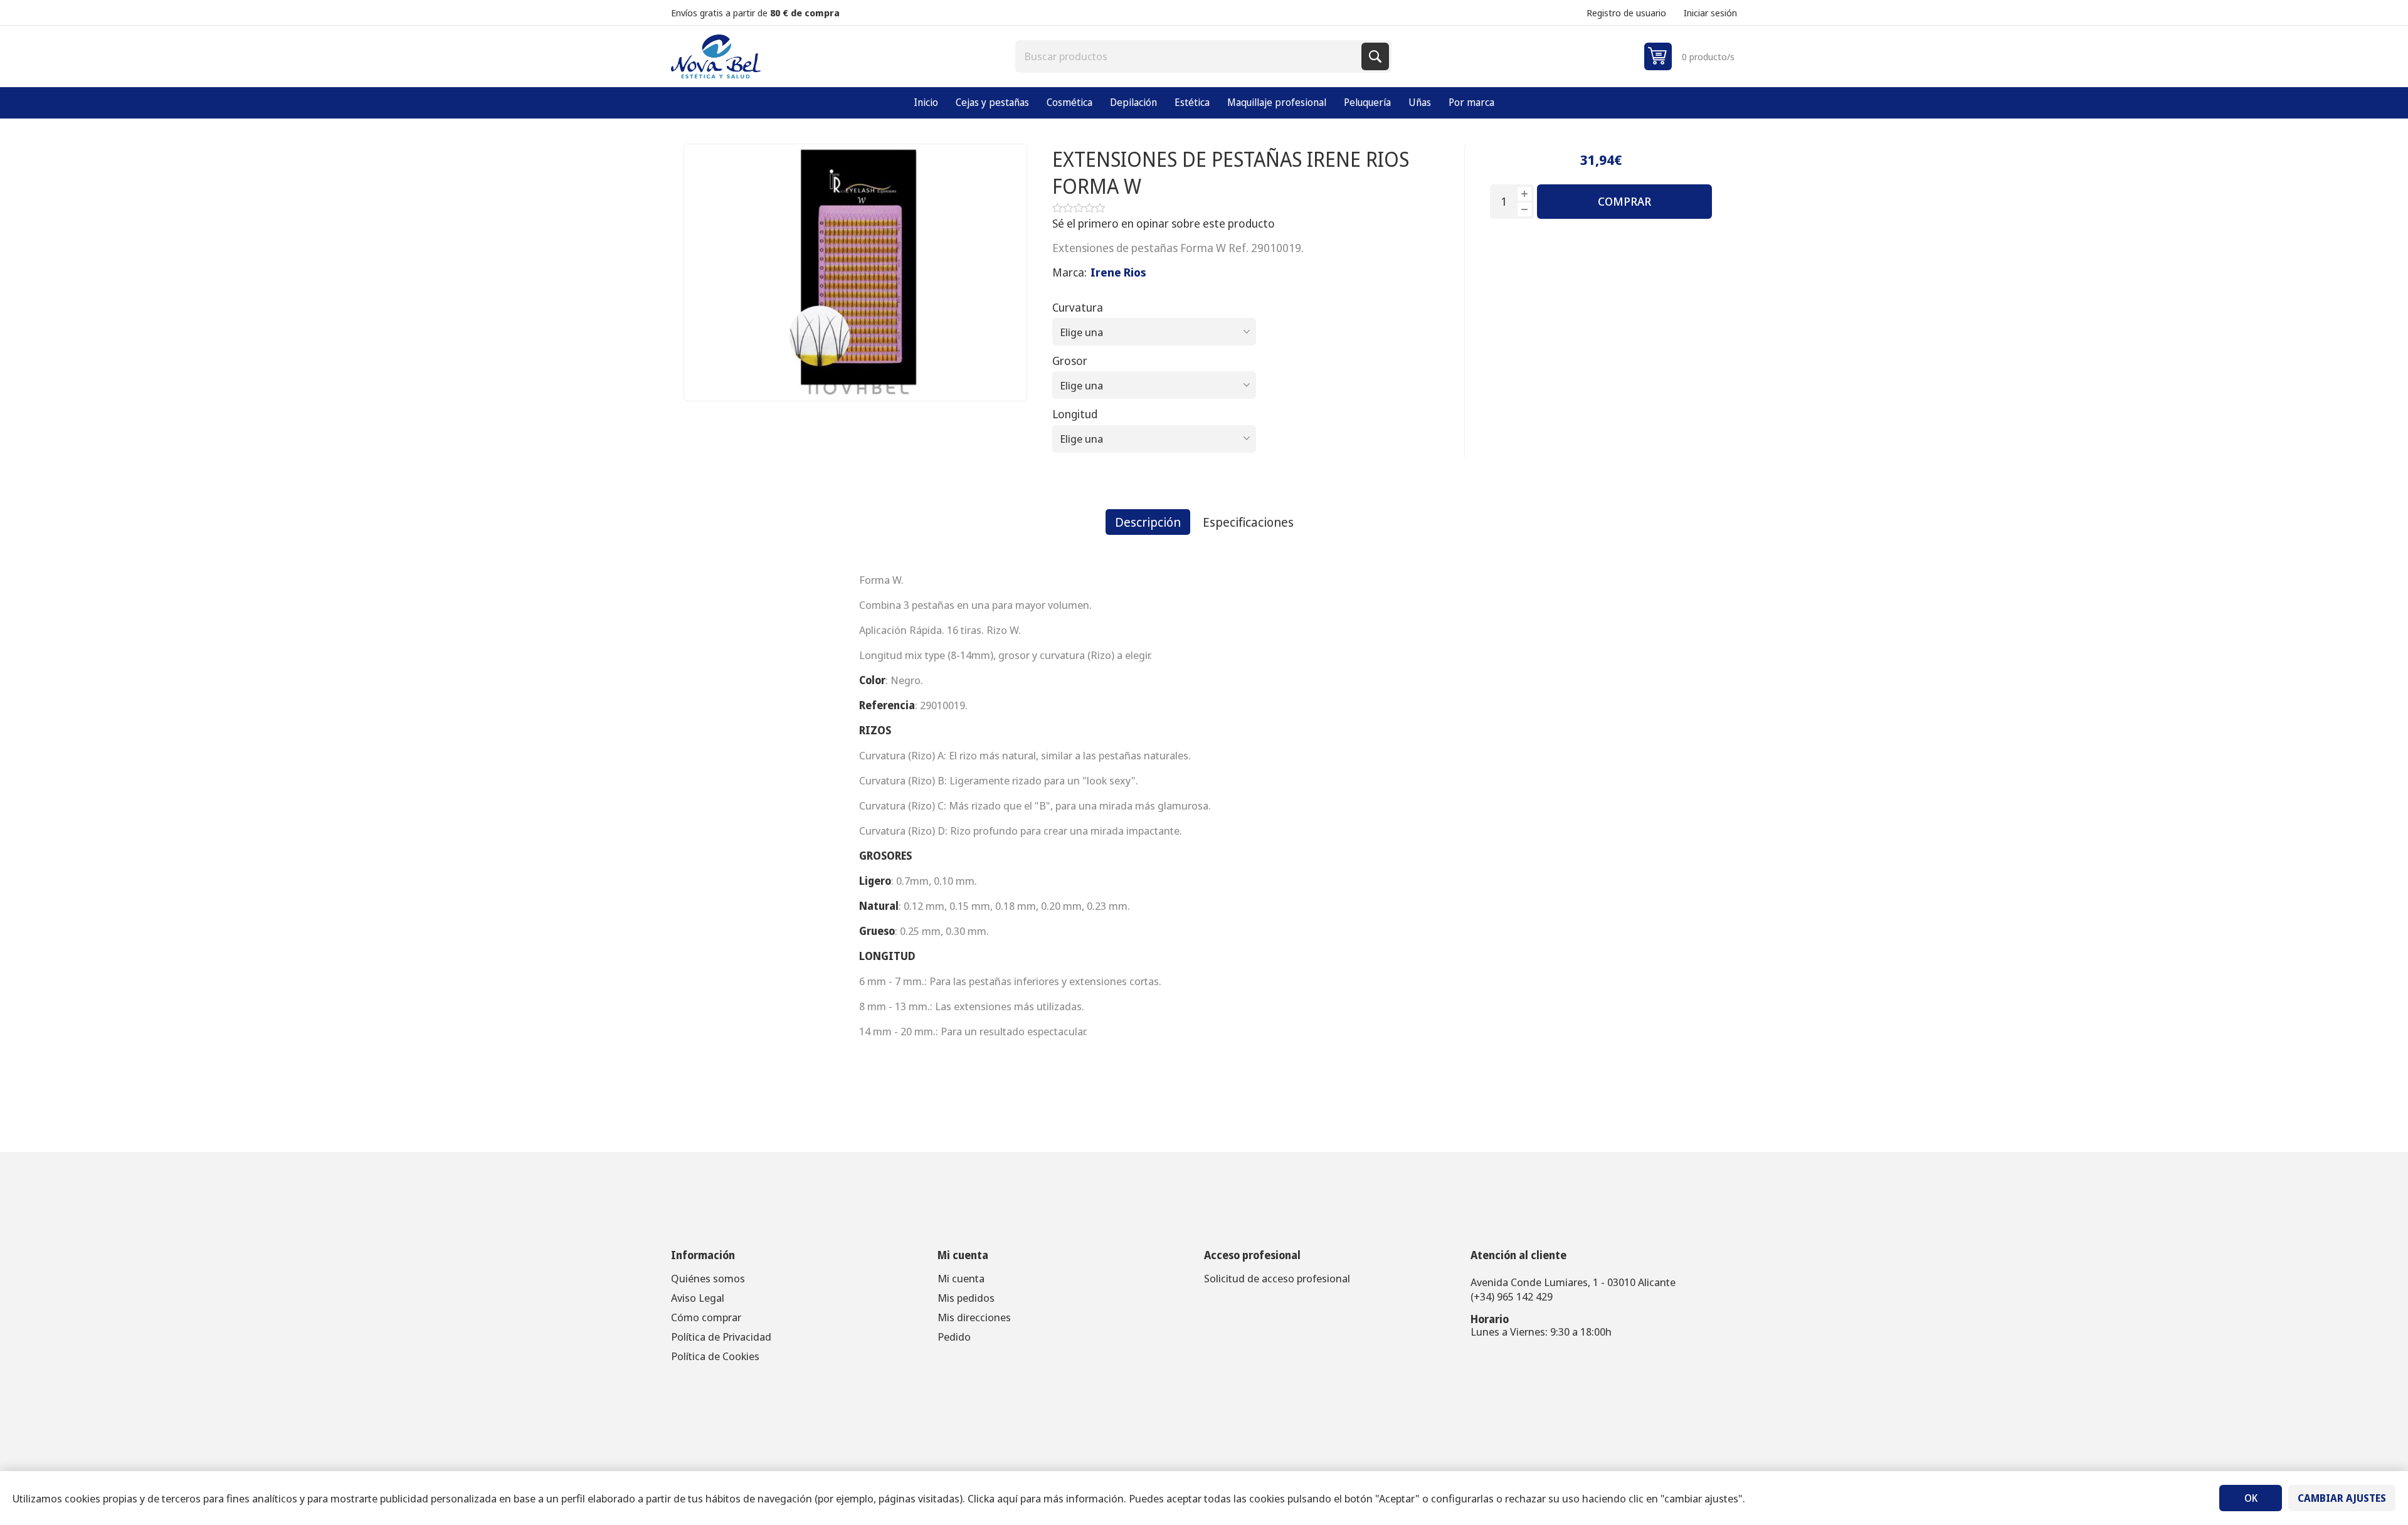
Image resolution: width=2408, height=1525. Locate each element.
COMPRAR (1624, 201)
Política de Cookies (715, 1356)
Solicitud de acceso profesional (1277, 1278)
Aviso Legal (698, 1298)
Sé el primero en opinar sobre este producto (1164, 223)
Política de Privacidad (721, 1337)
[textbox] (1190, 56)
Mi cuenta (961, 1278)
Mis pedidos (966, 1298)
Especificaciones (1248, 522)
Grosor (1070, 361)
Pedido (954, 1337)
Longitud (1075, 414)
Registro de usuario (1626, 13)
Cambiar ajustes (2342, 1498)
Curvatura (1078, 307)
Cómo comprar (706, 1317)
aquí (1007, 1498)
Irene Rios (1118, 272)
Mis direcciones (974, 1317)
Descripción (1148, 522)
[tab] (1148, 522)
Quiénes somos (708, 1278)
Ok (2251, 1498)
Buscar (1375, 56)
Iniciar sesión (1710, 13)
